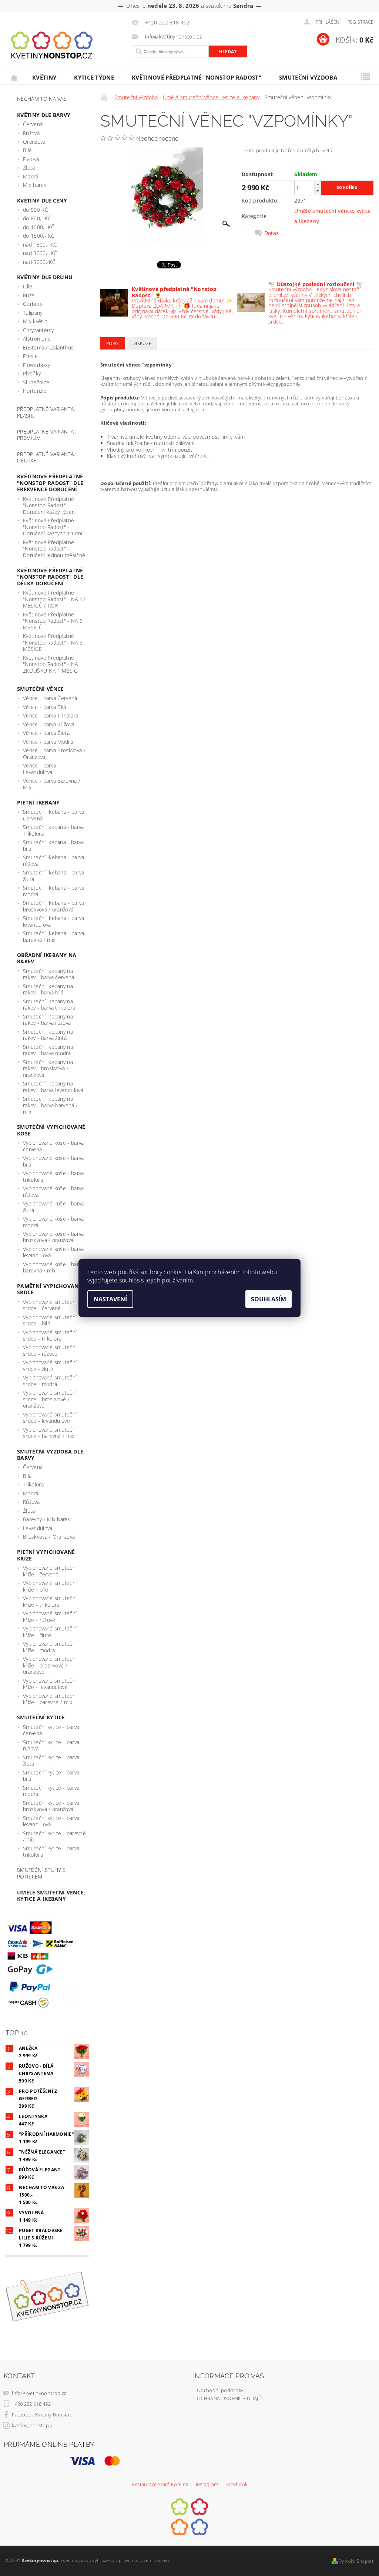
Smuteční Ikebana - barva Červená (54, 815)
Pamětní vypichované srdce (49, 1289)
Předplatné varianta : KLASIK (47, 412)
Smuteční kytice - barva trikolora (51, 1852)
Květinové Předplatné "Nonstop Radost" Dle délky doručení (50, 577)
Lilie (28, 286)
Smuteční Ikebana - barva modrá (54, 891)
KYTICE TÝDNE (94, 77)
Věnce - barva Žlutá (46, 733)
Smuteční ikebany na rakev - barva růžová (48, 1020)
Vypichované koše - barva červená (53, 1146)
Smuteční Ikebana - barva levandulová (54, 921)
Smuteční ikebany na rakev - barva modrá (48, 1050)
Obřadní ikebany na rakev (47, 958)
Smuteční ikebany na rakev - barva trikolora (49, 1005)
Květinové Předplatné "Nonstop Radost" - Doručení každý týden (49, 505)
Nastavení (110, 1299)
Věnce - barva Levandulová (39, 769)
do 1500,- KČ (39, 236)
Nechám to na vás (42, 99)
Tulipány (33, 313)
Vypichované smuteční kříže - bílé (50, 1586)
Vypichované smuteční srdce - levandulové (50, 1418)
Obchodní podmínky (220, 2390)
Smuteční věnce (40, 689)
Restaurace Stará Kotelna (160, 2485)
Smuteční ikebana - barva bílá (53, 845)
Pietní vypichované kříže (46, 1555)
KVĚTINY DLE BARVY (44, 115)
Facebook (237, 2485)
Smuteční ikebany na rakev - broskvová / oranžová (48, 1068)
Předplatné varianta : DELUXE (47, 457)
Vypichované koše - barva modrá (53, 1222)
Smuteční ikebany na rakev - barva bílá (48, 989)
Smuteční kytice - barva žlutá (51, 1761)
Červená (33, 124)
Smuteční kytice (41, 1717)
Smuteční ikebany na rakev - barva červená (49, 974)
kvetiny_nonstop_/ (32, 2425)
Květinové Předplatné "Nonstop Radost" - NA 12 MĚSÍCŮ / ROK (54, 599)
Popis (113, 343)
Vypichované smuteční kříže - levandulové (50, 1684)
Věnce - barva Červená (50, 698)
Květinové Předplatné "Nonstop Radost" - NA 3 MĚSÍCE (53, 642)
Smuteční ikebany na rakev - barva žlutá (48, 1035)
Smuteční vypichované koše (51, 1130)
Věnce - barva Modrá (48, 742)
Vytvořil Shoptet (356, 2561)
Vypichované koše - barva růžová (53, 1192)
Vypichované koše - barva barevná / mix (53, 1267)
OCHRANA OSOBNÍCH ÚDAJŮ (229, 2398)
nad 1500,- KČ (40, 245)
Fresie (30, 356)
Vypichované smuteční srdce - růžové (50, 1350)
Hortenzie (35, 391)
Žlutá (29, 168)
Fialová (31, 159)
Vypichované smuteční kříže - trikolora (50, 1601)
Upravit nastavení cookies (143, 2560)
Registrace (360, 22)
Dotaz (272, 233)
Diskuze (142, 343)
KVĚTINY (44, 77)
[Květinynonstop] (69, 45)
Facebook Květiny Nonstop (42, 2415)
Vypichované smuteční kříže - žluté (50, 1632)
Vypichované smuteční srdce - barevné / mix (50, 1433)
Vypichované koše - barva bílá (53, 1161)
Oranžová (34, 142)
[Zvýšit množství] (318, 184)
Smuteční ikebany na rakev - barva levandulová (53, 1087)
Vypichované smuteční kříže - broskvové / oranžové (50, 1665)
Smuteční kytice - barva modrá (51, 1791)
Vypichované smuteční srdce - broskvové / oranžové (50, 1399)
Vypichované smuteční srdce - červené (50, 1305)
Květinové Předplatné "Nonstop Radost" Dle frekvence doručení (50, 483)
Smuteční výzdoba (308, 77)
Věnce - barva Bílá (45, 707)
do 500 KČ (36, 210)
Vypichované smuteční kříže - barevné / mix (50, 1699)
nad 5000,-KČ (39, 262)
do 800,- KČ (37, 218)
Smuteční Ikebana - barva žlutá (54, 876)
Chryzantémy (38, 330)
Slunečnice (36, 382)
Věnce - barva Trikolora (51, 715)
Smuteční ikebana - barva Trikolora (53, 830)
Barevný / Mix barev (47, 1519)
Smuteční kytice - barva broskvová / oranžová (51, 1806)
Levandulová (38, 1528)
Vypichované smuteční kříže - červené (50, 1571)
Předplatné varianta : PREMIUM (47, 435)
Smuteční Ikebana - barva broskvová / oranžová (54, 906)
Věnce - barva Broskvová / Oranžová (54, 754)
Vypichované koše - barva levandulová (53, 1252)
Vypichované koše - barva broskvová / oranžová (53, 1237)
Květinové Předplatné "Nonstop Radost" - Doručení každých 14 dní (53, 527)
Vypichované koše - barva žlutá (53, 1207)
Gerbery (33, 304)
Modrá (31, 176)
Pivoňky (32, 373)
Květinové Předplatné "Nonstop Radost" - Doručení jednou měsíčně (54, 549)
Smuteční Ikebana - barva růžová (54, 861)
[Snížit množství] (318, 191)
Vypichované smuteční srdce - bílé (50, 1320)
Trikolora (33, 1484)
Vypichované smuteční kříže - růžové (50, 1617)
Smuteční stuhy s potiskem (41, 1873)
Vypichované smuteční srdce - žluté (50, 1366)
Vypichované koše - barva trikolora (53, 1176)
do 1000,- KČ (39, 227)
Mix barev (35, 185)
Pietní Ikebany (38, 802)
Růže (29, 295)
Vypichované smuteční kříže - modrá (50, 1647)
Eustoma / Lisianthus (48, 347)
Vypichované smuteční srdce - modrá (50, 1381)
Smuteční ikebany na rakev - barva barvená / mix (50, 1105)
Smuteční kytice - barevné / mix (54, 1836)
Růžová (31, 133)
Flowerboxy (36, 365)
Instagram (207, 2485)
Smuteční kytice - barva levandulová (51, 1821)
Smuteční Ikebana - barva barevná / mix (54, 936)
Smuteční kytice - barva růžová (51, 1745)
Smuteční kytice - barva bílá (51, 1776)
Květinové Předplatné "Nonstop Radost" (197, 77)
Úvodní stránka (14, 78)
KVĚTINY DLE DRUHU (45, 277)
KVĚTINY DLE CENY (42, 200)
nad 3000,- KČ (40, 253)
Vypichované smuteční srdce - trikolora (50, 1336)
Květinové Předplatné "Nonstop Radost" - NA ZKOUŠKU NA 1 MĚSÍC (51, 664)
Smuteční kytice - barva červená (51, 1730)
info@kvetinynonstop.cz (39, 2393)
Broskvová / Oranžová (49, 1537)
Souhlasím (269, 1299)
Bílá (27, 150)
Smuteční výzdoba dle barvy (50, 1455)
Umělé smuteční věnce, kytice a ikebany (51, 1896)
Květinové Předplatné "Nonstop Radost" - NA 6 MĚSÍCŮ (53, 621)
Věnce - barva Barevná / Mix (52, 784)
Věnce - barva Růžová (48, 724)
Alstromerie (37, 339)
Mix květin (35, 321)
